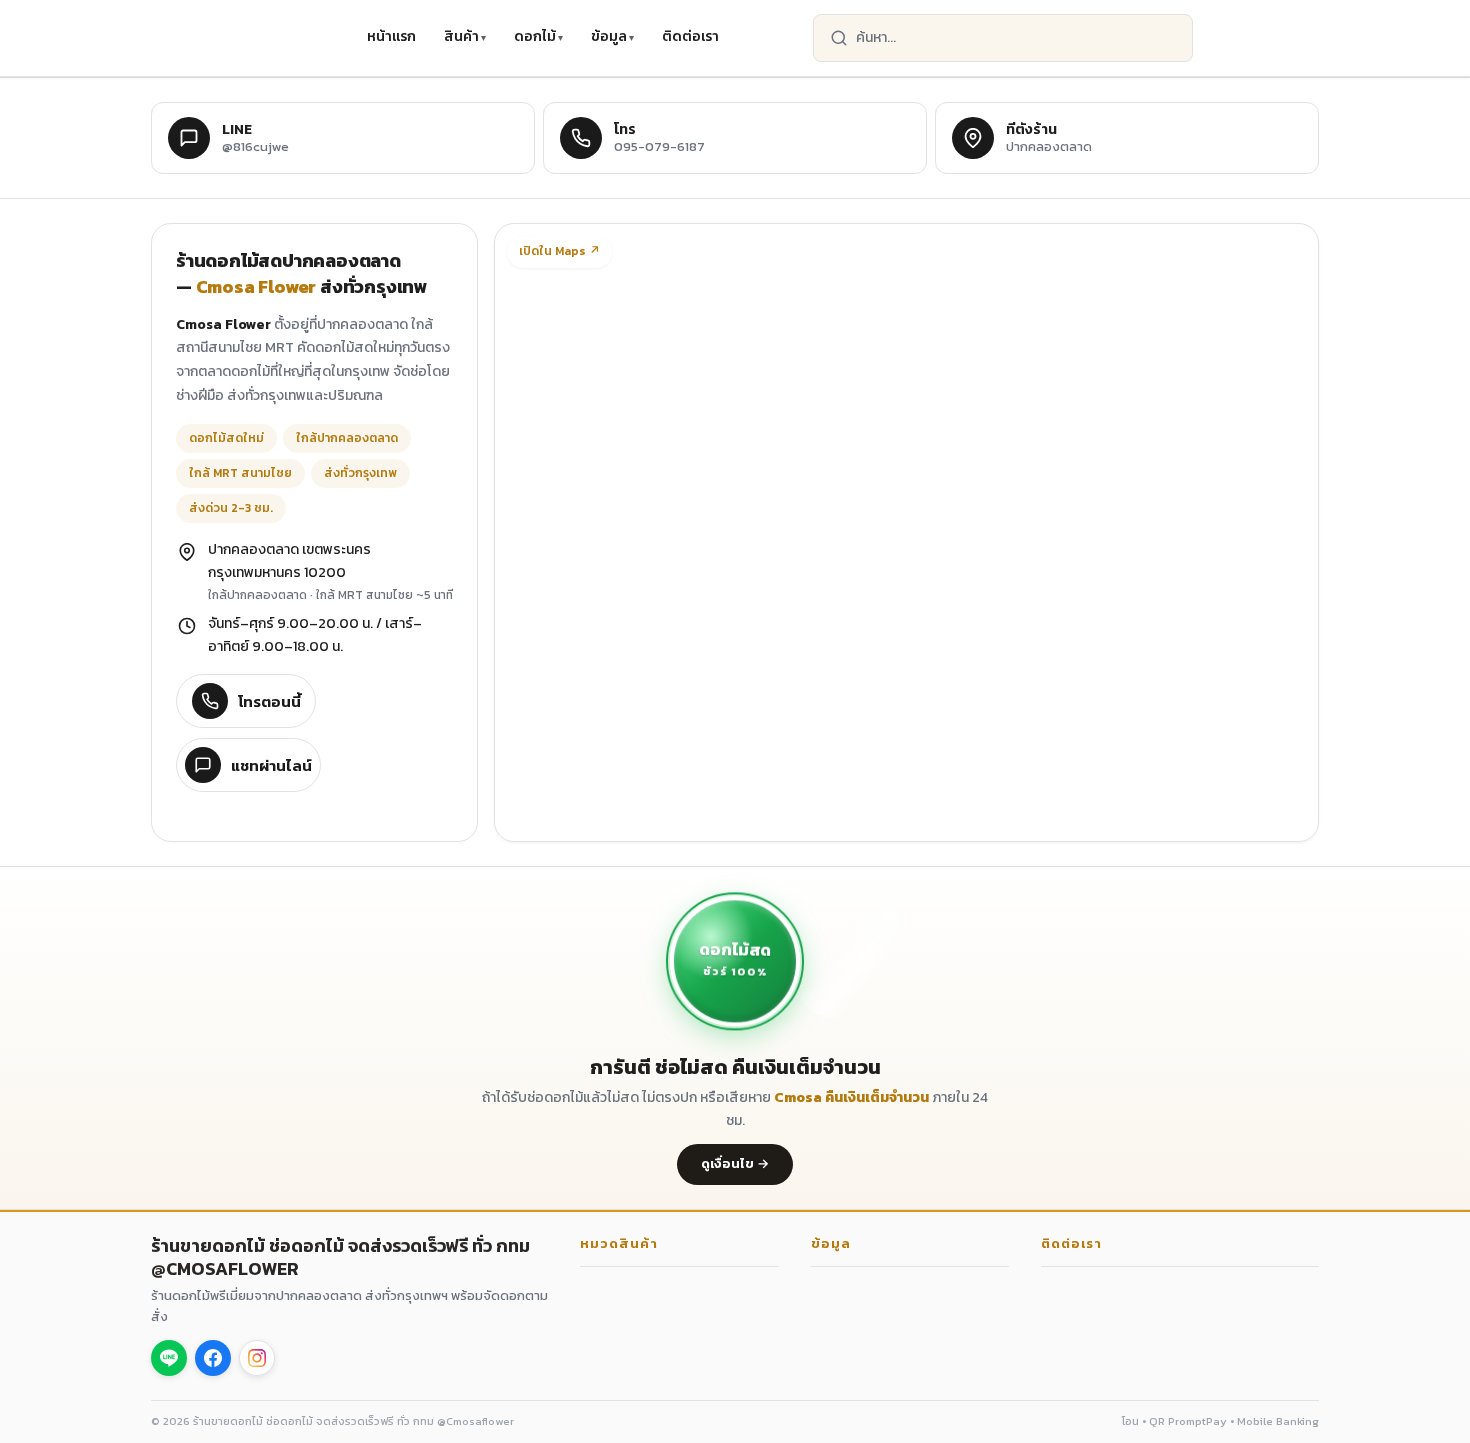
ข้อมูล (609, 36)
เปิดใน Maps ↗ (559, 251)
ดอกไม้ (535, 36)
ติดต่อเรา (690, 36)
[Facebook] (213, 1358)
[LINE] (169, 1358)
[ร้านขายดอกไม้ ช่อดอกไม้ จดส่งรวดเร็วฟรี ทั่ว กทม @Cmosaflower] (249, 38)
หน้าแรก (391, 36)
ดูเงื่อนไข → (735, 1163)
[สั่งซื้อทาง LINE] (1293, 38)
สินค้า (461, 36)
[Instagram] (257, 1358)
